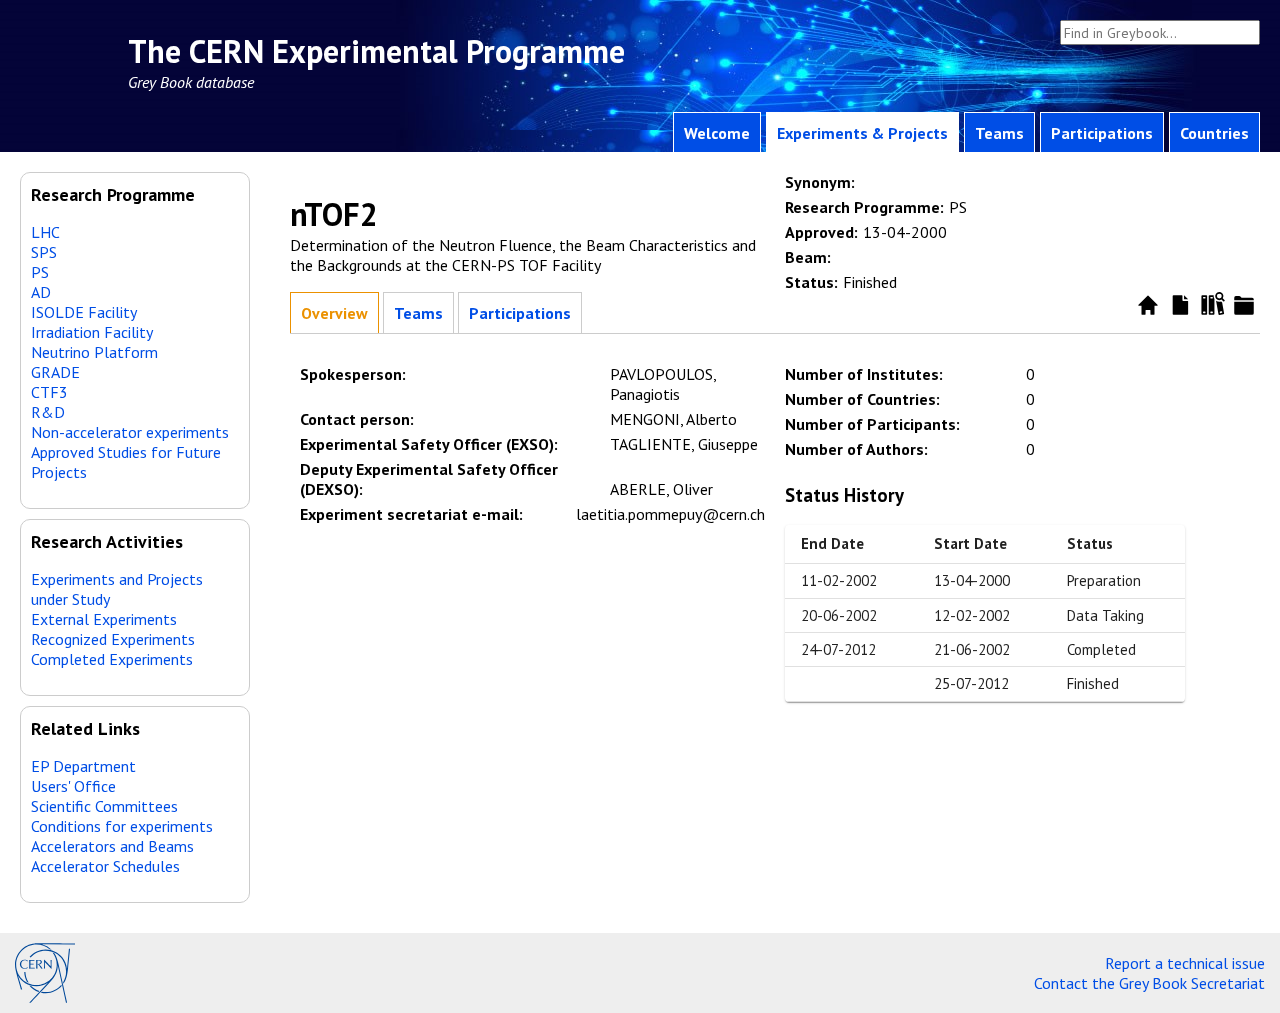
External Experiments (104, 619)
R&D (48, 412)
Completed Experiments (112, 659)
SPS (44, 252)
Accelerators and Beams (112, 846)
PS (40, 272)
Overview (334, 313)
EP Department (83, 766)
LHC (45, 232)
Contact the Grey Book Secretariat (1149, 983)
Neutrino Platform (94, 352)
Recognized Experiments (113, 639)
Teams (999, 133)
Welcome (717, 133)
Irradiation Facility (92, 332)
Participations (1102, 133)
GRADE (55, 372)
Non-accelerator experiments (130, 432)
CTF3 (49, 392)
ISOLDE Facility (84, 312)
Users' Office (73, 786)
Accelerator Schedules (105, 866)
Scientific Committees (104, 806)
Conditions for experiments (122, 826)
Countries (1214, 133)
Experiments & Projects (862, 133)
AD (41, 292)
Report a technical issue (1185, 963)
